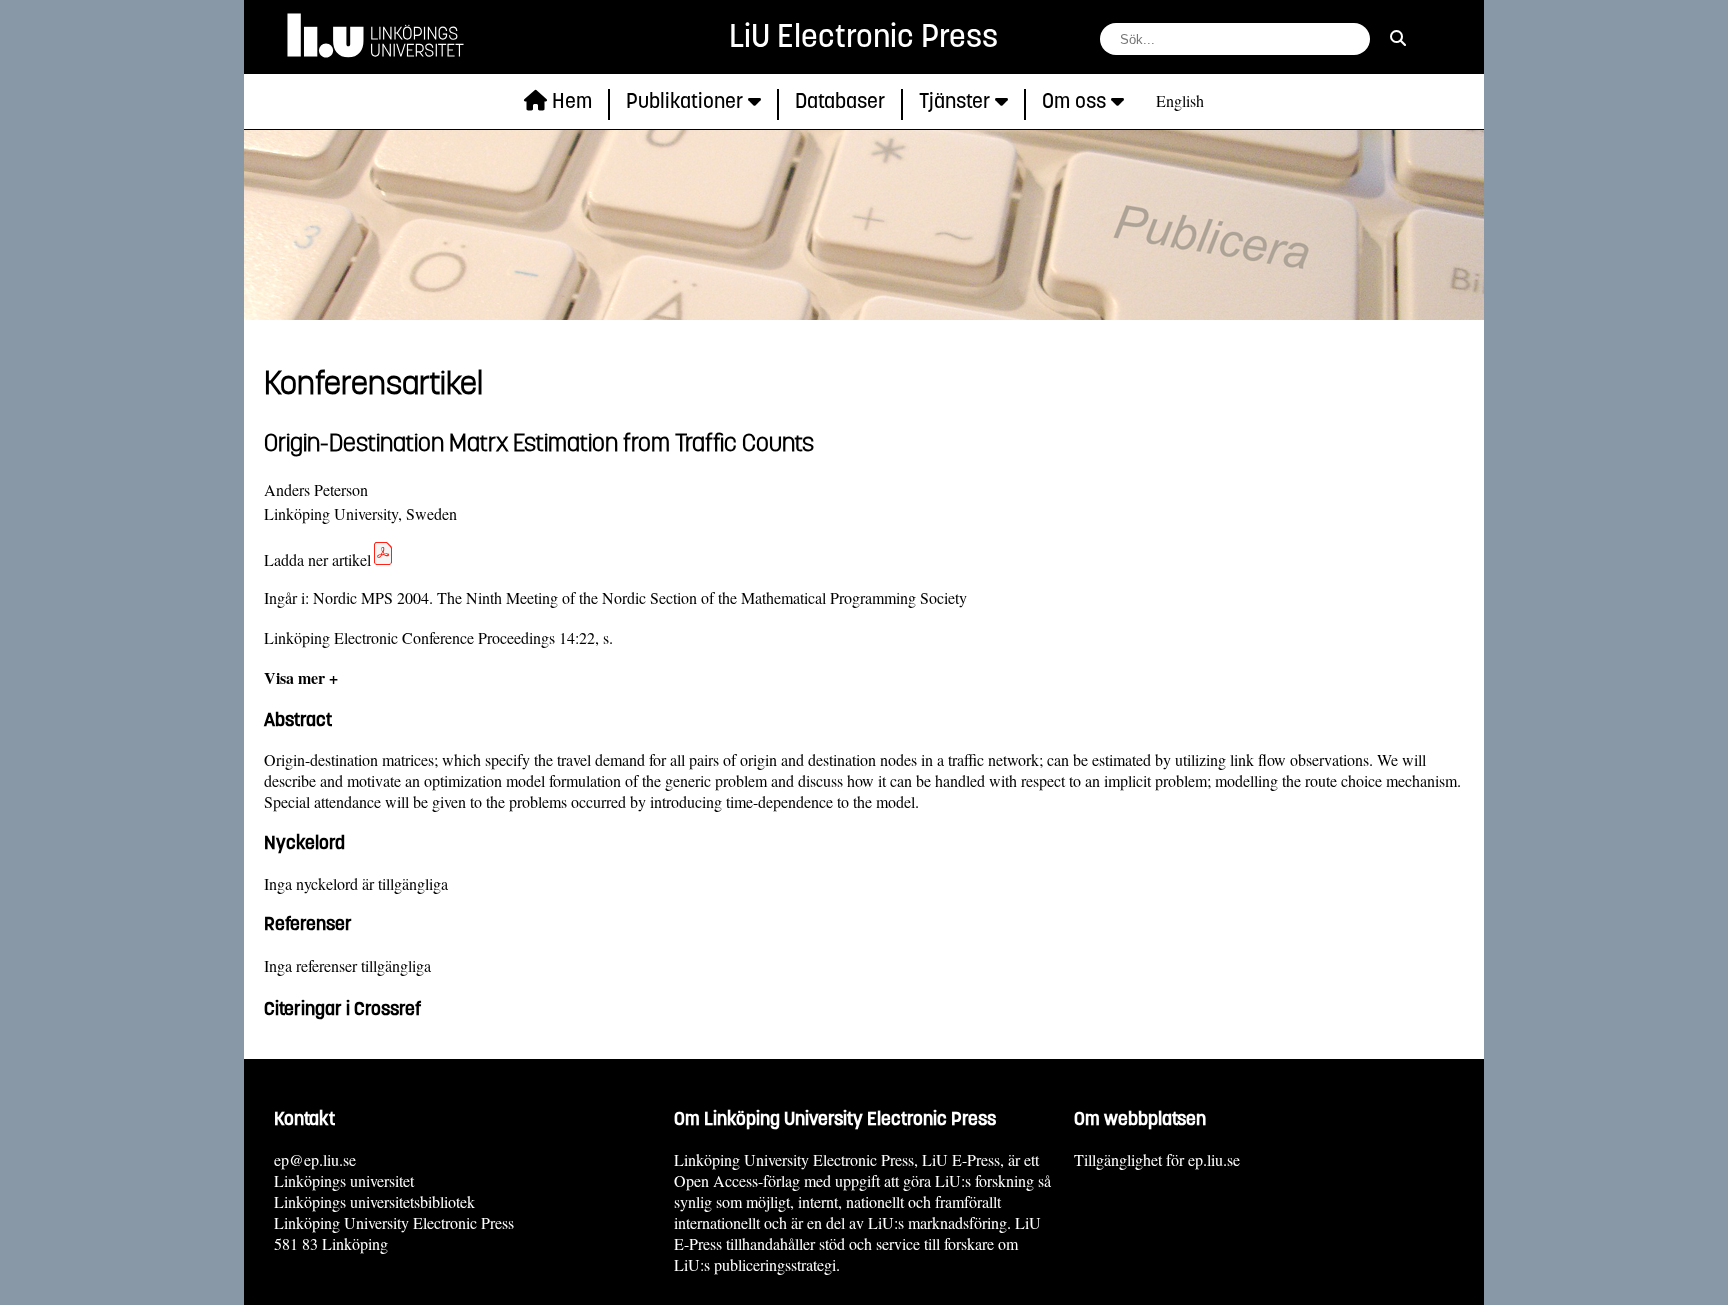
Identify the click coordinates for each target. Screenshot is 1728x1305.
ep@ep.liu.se (315, 1159)
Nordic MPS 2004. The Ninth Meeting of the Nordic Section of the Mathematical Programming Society (640, 597)
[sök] (1398, 37)
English (1180, 100)
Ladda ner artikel (317, 559)
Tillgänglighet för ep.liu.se (1157, 1159)
